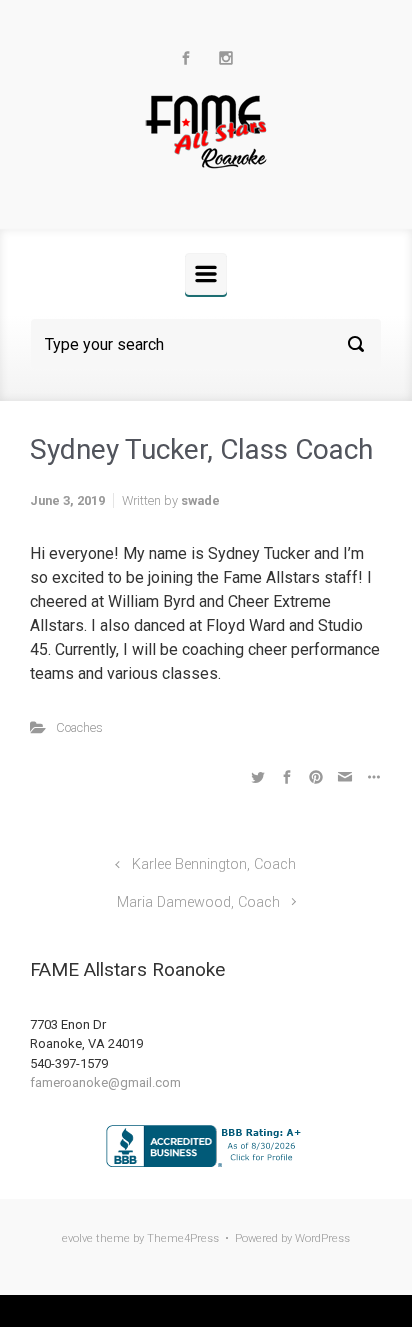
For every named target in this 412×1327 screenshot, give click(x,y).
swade (200, 500)
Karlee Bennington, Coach (214, 864)
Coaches (79, 727)
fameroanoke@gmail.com (105, 1082)
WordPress (322, 1238)
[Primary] (206, 274)
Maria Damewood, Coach (198, 902)
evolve (77, 1238)
